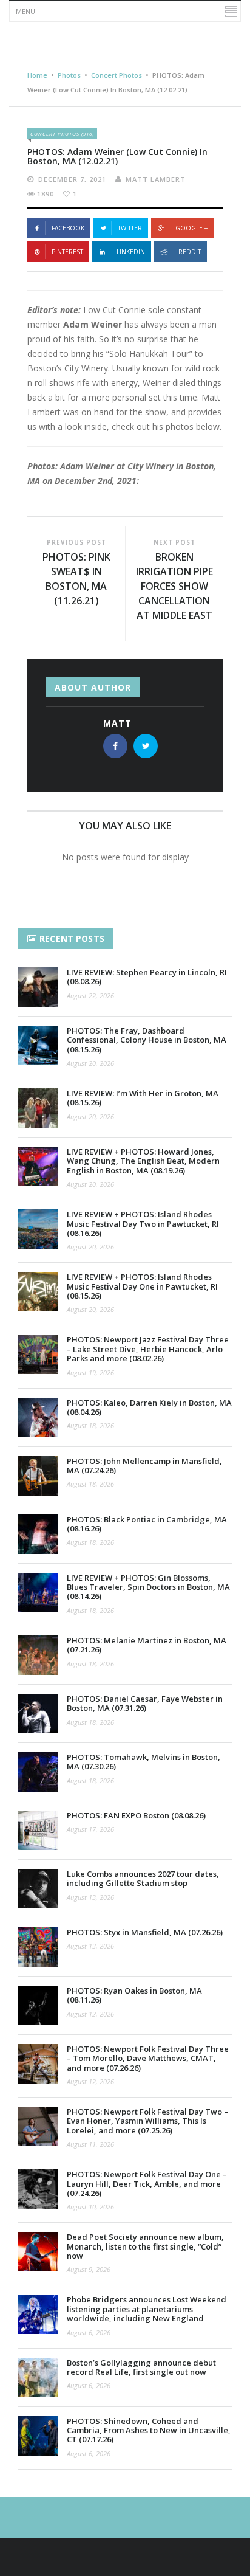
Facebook (68, 228)
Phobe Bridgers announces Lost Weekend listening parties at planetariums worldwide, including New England (147, 2309)
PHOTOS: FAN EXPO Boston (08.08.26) (136, 1815)
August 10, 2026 (90, 2207)
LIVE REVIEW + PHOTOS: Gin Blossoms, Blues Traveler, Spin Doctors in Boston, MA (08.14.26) (148, 1587)
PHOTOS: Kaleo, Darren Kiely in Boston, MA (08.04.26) (149, 1407)
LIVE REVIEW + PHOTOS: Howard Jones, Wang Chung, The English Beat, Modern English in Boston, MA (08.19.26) (143, 1161)
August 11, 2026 (90, 2144)
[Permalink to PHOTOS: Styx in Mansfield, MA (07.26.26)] (38, 1947)
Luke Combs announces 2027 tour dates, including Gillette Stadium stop (143, 1878)
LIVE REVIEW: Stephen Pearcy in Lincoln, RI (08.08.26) (147, 977)
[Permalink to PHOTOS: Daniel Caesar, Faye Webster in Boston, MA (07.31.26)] (38, 1714)
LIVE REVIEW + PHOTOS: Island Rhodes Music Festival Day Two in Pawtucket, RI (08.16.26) (143, 1224)
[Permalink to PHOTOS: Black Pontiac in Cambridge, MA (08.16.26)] (38, 1534)
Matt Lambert (156, 179)
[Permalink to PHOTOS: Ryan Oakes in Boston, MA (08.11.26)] (38, 2005)
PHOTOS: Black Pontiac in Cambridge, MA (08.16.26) (147, 1524)
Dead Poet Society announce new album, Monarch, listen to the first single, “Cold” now (145, 2246)
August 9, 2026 (89, 2269)
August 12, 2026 (90, 2014)
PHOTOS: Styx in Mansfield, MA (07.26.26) (145, 1932)
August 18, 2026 (90, 1425)
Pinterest (67, 252)
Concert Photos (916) (62, 133)
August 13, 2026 (90, 1897)
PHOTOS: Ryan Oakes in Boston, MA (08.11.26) (134, 1995)
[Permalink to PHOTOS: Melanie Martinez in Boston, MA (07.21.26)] (38, 1655)
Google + (191, 228)
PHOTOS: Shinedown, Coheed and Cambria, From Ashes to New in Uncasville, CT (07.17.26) (149, 2430)
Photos (69, 75)
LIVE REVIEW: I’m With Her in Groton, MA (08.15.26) (143, 1098)
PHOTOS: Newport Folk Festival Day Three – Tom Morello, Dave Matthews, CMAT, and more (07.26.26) (148, 2058)
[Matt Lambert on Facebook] (115, 746)
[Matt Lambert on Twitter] (146, 746)
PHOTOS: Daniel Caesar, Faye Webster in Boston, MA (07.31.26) (145, 1703)
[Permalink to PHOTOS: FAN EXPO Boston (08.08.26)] (38, 1830)
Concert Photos (117, 75)
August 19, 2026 (90, 1373)
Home (37, 75)
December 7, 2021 (72, 179)
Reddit (190, 252)
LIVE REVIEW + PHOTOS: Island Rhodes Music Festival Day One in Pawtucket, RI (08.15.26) (142, 1286)
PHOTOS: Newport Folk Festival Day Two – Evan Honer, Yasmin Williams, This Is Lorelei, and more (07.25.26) (147, 2121)
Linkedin (131, 252)
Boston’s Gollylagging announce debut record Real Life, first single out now (141, 2367)
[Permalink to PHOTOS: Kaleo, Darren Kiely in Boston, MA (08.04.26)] (38, 1417)
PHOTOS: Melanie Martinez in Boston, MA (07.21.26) (147, 1645)
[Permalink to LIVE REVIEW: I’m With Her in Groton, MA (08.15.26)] (38, 1108)
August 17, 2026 (90, 1829)
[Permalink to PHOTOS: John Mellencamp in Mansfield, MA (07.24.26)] (38, 1476)
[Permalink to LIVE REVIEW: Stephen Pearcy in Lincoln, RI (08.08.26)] (38, 987)
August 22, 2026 (90, 996)
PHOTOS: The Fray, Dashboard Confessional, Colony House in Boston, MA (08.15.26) (147, 1040)
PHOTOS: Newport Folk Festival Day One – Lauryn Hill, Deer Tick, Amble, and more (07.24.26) (147, 2184)
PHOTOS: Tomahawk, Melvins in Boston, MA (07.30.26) (144, 1762)
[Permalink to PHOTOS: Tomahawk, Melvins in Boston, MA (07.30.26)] (38, 1772)
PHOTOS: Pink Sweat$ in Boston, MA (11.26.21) (76, 579)
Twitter (130, 228)
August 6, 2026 (89, 2333)
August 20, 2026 (90, 1063)
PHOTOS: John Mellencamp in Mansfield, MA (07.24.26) (144, 1466)
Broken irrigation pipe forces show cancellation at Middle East (174, 586)
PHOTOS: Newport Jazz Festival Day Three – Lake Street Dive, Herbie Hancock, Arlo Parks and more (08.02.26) (148, 1349)
